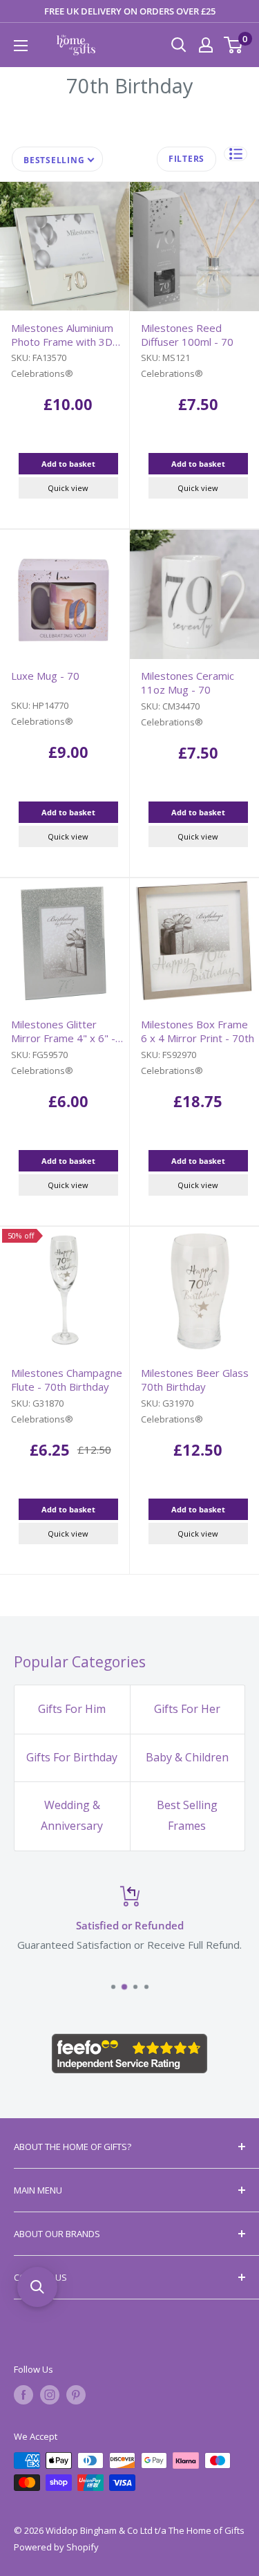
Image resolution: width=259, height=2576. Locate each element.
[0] (234, 45)
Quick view (68, 488)
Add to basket (68, 464)
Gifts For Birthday (72, 1757)
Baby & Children (187, 1757)
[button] (236, 154)
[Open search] (179, 45)
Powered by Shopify (56, 2547)
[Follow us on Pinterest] (76, 2395)
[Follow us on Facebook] (23, 2395)
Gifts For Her (187, 1709)
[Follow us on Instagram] (50, 2395)
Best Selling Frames (187, 1815)
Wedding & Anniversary (72, 1815)
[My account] (206, 45)
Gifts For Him (72, 1709)
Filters (186, 159)
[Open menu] (21, 46)
